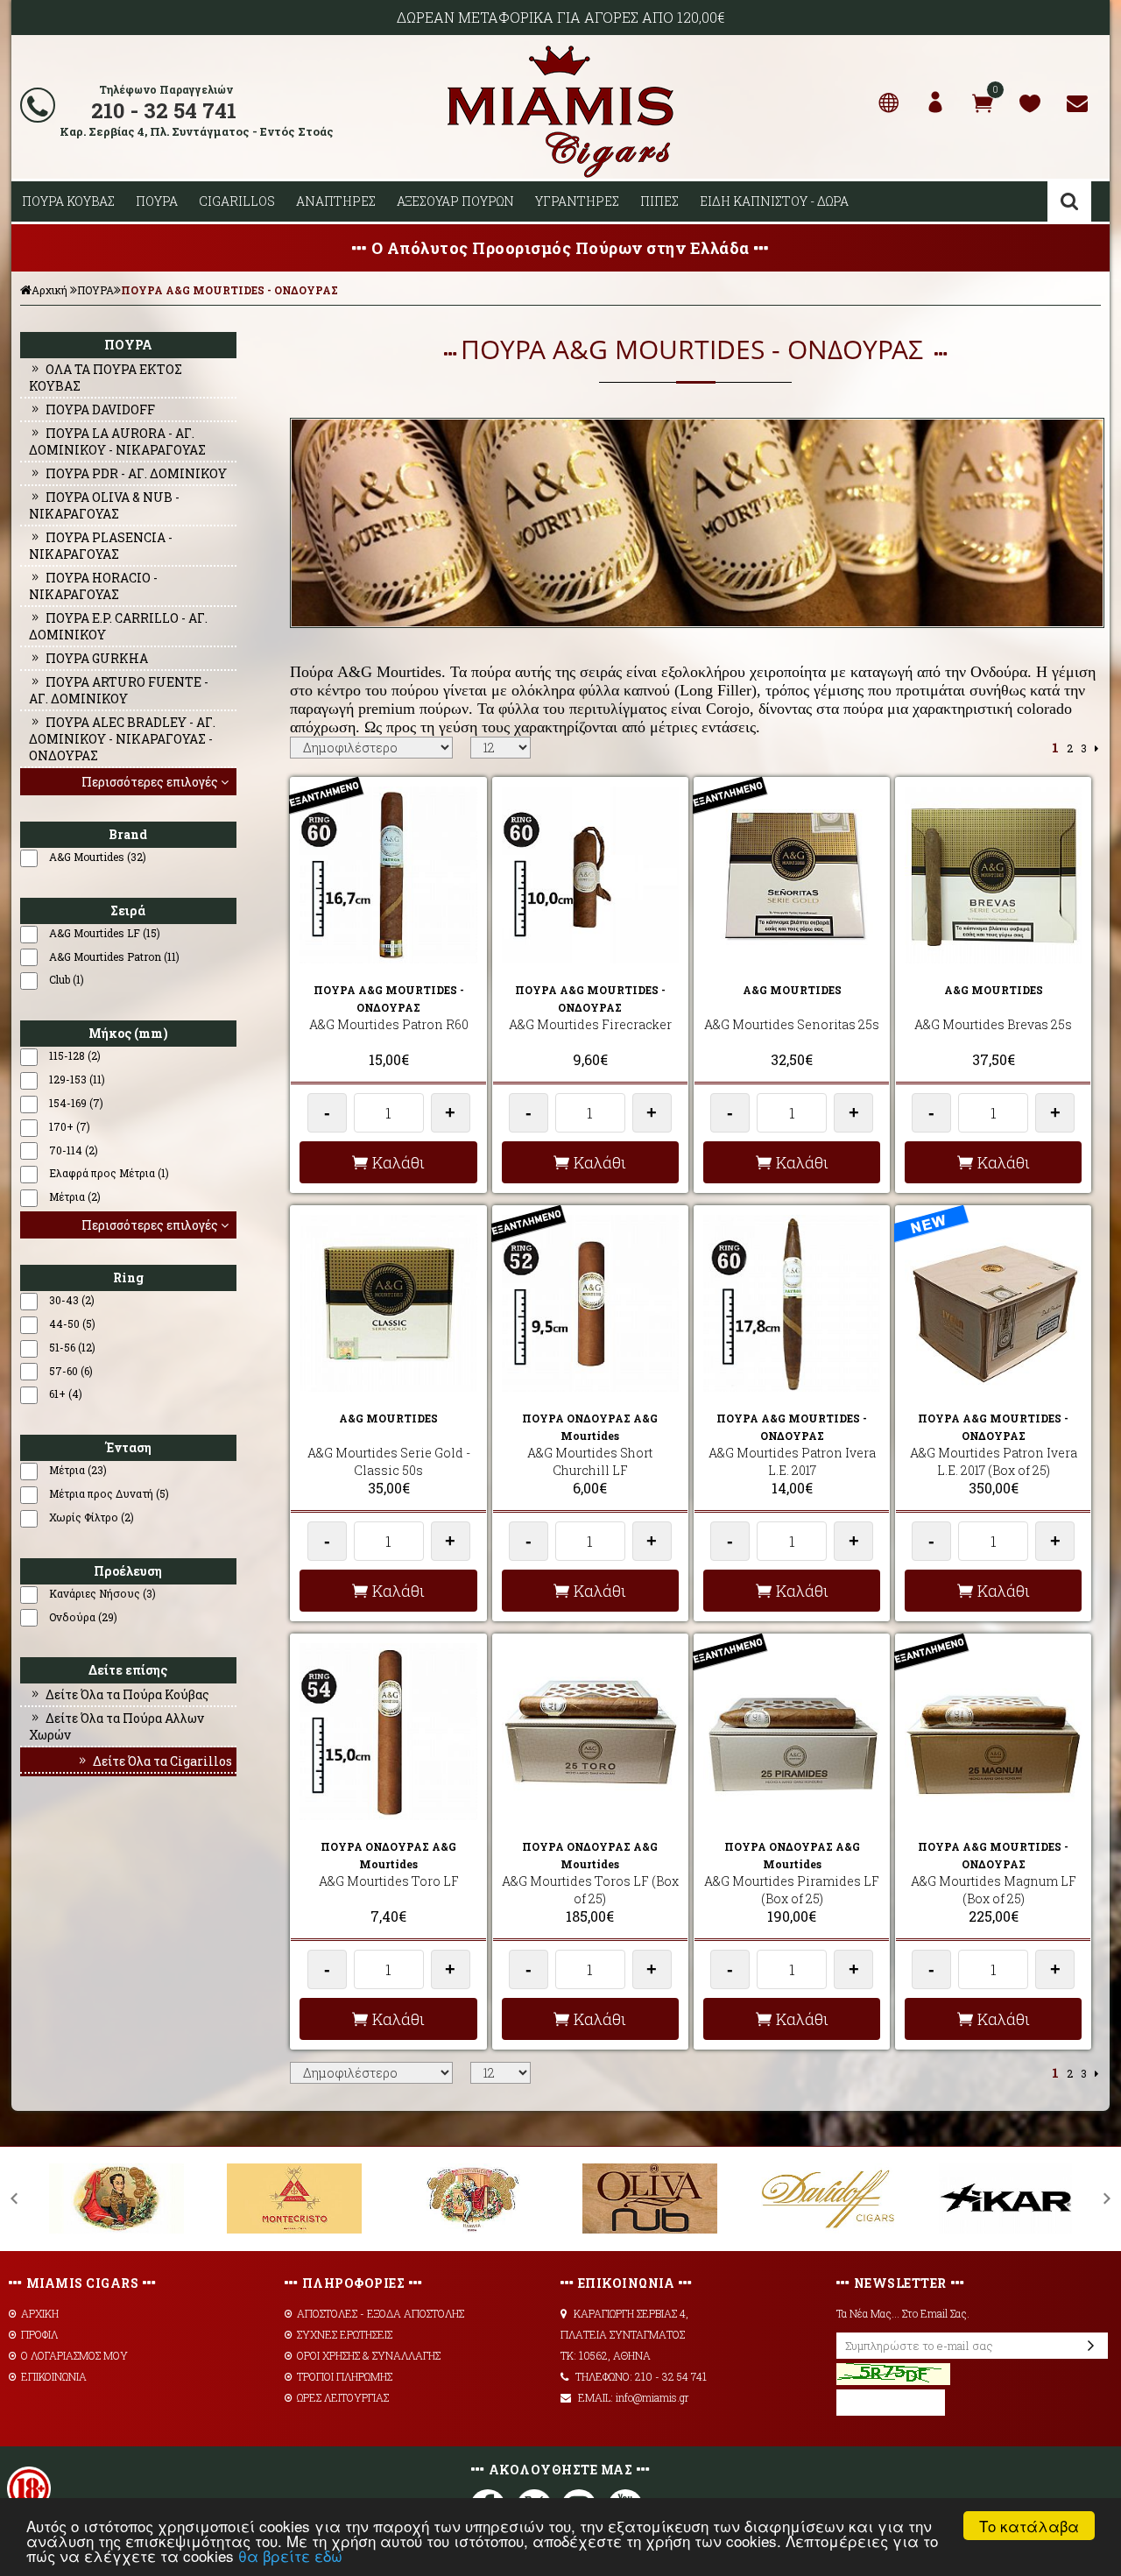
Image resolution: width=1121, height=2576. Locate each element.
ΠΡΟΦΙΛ (39, 2334)
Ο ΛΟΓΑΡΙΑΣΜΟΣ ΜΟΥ (74, 2355)
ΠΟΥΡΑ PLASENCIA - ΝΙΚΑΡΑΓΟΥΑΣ (101, 546)
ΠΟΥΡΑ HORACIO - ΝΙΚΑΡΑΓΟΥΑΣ (93, 586)
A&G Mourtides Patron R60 (389, 1024)
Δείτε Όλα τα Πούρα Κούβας (127, 1694)
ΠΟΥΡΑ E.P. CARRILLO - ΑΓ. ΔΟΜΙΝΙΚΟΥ (118, 626)
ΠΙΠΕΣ (659, 201)
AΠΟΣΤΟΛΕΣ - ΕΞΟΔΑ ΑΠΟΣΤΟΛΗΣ (381, 2313)
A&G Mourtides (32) (98, 857)
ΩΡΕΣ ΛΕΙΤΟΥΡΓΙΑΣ (343, 2397)
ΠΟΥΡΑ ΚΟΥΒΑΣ (68, 201)
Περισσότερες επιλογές (150, 782)
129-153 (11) (77, 1079)
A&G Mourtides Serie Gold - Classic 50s (389, 1461)
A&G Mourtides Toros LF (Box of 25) (590, 1890)
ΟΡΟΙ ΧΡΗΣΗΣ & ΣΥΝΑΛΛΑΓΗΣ (369, 2355)
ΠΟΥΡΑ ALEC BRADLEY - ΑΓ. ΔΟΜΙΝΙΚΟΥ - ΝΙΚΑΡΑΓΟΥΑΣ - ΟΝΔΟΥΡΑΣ (122, 739)
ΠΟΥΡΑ (157, 201)
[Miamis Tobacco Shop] (560, 174)
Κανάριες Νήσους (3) (102, 1593)
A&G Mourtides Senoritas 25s (792, 1024)
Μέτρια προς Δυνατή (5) (109, 1493)
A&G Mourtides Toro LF (389, 1881)
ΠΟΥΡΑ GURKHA (97, 658)
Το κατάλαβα (1029, 2526)
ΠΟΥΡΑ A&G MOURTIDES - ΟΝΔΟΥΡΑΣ (229, 290)
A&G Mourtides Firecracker (590, 1024)
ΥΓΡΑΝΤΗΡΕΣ (577, 201)
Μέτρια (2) (75, 1196)
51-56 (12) (72, 1347)
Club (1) (67, 979)
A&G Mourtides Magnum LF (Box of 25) (994, 1890)
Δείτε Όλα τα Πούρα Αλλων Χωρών (116, 1726)
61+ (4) (66, 1394)
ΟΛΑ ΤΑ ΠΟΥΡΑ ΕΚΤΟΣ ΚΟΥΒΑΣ (106, 378)
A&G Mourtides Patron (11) (114, 956)
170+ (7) (70, 1126)
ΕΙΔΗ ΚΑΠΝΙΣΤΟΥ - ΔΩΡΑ (774, 201)
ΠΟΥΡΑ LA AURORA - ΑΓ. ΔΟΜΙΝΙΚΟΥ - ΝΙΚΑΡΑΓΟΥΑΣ (117, 441)
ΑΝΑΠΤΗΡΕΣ (336, 201)
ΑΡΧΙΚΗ (40, 2313)
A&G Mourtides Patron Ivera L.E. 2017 (792, 1461)
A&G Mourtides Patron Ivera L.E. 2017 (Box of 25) (994, 1461)
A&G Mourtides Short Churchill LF (590, 1461)
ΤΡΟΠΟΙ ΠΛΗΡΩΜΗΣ (345, 2376)
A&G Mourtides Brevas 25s (993, 1024)
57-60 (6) (71, 1371)
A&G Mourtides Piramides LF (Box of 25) (792, 1890)
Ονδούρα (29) (83, 1617)
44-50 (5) (72, 1323)
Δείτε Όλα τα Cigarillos (162, 1761)
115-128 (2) (75, 1055)
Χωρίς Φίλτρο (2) (92, 1517)
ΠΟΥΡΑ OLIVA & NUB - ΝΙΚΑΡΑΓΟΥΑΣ (104, 505)
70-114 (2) (74, 1150)
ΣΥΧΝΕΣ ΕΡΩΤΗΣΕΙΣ (345, 2334)
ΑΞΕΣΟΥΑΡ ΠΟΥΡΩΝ (455, 201)
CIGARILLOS (237, 201)
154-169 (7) (76, 1103)
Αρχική (49, 290)
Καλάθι (398, 1162)
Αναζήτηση (1069, 201)
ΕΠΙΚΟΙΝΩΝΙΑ (54, 2376)
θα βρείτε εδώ (290, 2555)
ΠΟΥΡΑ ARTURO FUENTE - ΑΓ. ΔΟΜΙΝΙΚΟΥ (119, 690)
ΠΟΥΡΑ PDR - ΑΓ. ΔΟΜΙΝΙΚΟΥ (136, 473)
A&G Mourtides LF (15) (105, 933)
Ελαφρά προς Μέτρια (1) (109, 1173)
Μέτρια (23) (78, 1470)
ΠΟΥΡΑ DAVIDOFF (100, 409)
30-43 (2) (72, 1300)
